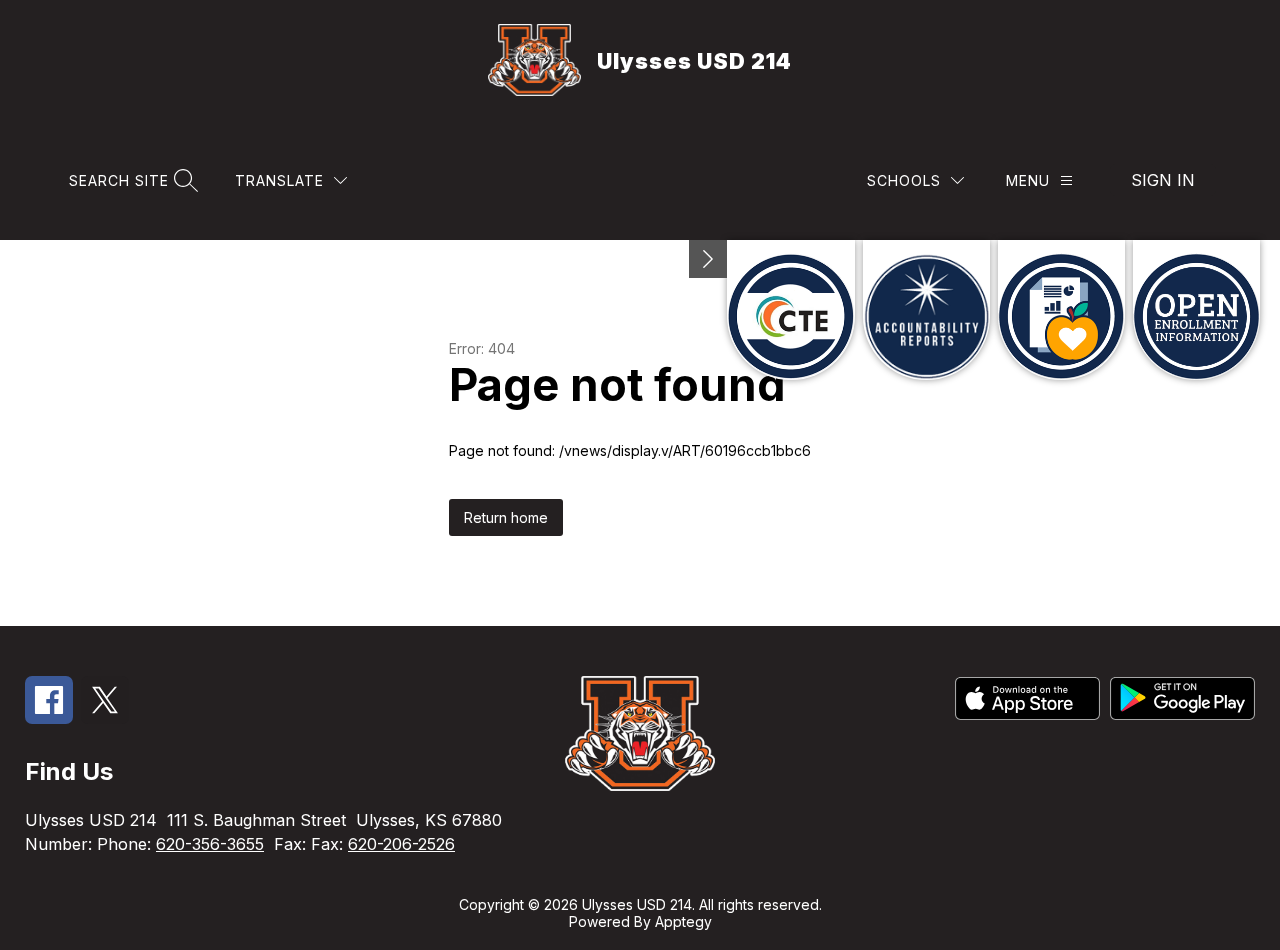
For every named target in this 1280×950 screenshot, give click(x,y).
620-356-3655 (210, 844)
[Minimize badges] (708, 259)
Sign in (1163, 180)
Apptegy (683, 921)
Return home (506, 517)
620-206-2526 (401, 844)
